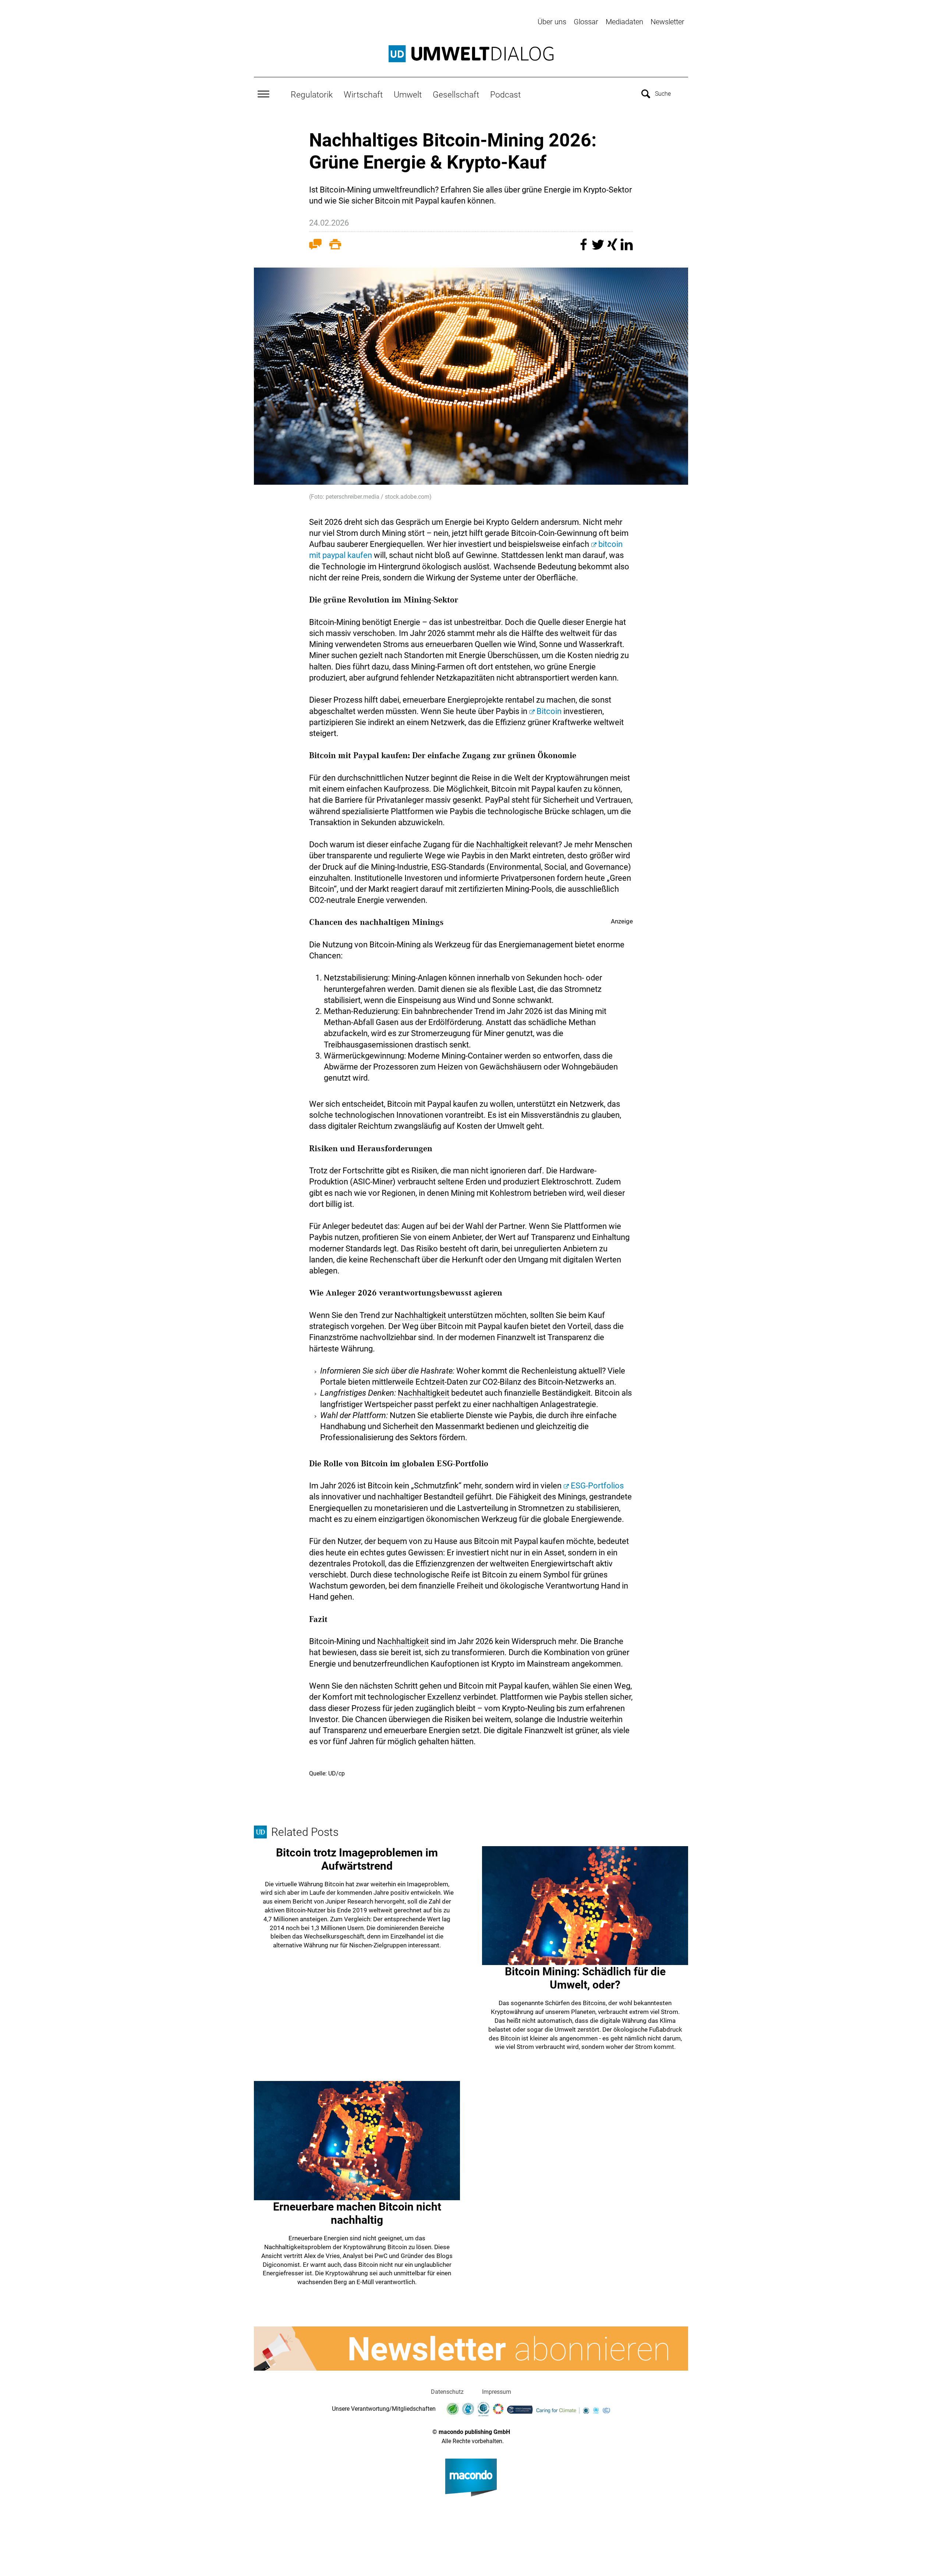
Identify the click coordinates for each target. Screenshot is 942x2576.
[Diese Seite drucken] (335, 246)
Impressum (497, 2392)
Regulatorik (312, 95)
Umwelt (408, 95)
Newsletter (667, 22)
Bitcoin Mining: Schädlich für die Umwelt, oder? (585, 1978)
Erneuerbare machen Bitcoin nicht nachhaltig (357, 2213)
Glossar (586, 22)
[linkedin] (627, 248)
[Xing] (613, 248)
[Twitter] (599, 248)
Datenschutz (447, 2392)
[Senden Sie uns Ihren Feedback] (315, 246)
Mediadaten (624, 22)
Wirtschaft (363, 95)
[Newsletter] (471, 2349)
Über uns (552, 22)
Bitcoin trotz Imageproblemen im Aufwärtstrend (357, 1859)
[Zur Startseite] (471, 54)
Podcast (505, 95)
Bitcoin (549, 711)
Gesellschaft (456, 95)
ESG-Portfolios (597, 1486)
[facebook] (585, 248)
